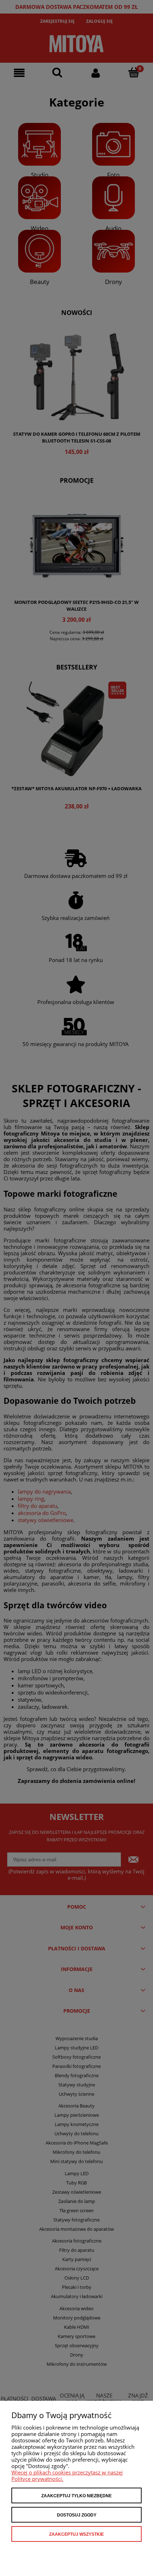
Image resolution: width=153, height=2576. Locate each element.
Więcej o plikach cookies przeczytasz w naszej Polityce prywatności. (67, 2476)
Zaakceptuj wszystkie (76, 2534)
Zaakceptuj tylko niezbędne (76, 2496)
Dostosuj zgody (77, 2515)
